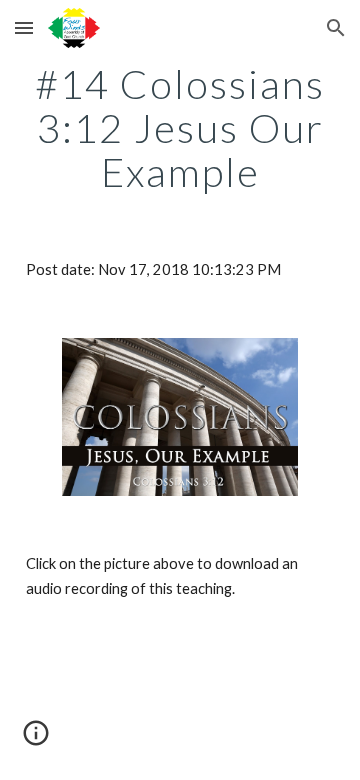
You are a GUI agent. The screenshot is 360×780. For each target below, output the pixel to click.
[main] (180, 128)
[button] (24, 27)
